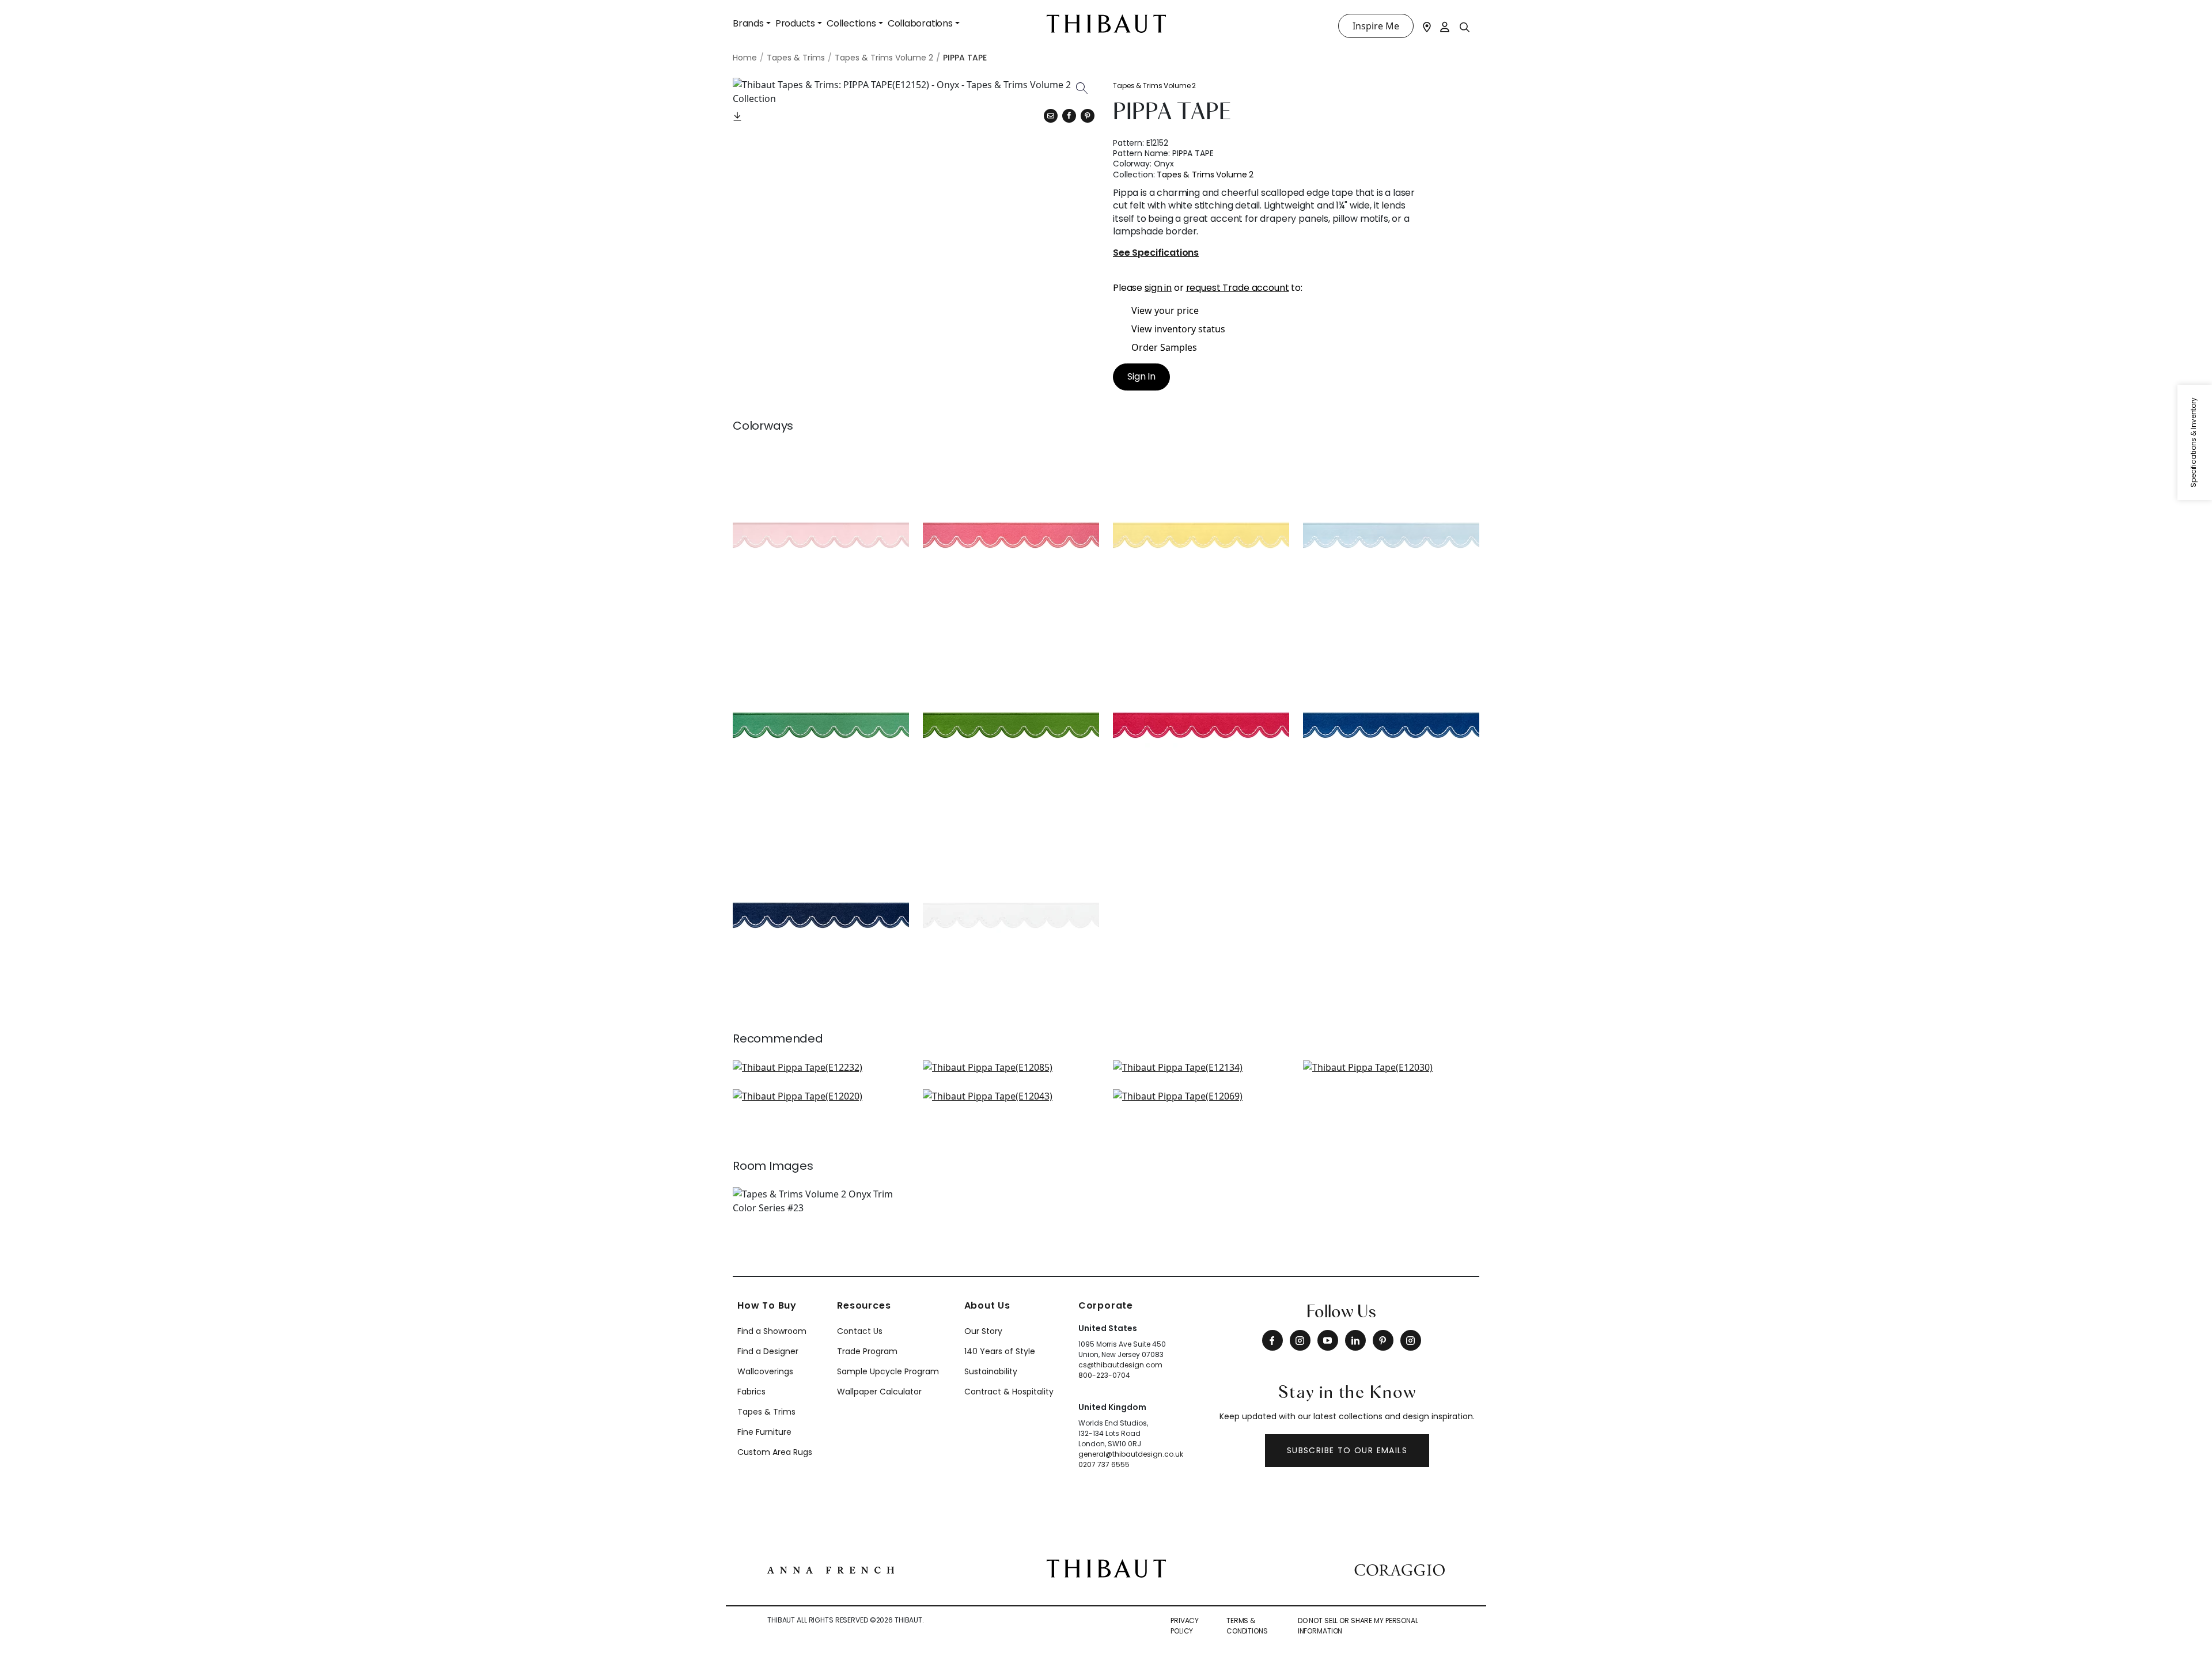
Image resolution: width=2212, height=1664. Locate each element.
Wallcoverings (765, 1371)
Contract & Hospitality (1009, 1392)
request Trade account (1238, 288)
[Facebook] (1272, 1340)
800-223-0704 (1104, 1375)
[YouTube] (1328, 1340)
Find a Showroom (772, 1331)
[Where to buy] (1427, 26)
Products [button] (795, 23)
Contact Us (860, 1331)
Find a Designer (768, 1351)
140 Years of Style (1000, 1351)
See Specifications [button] (1156, 253)
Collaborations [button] (920, 23)
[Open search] (1465, 26)
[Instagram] (1300, 1340)
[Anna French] (831, 1568)
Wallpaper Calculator (879, 1392)
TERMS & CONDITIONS (1247, 1626)
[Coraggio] (1399, 1568)
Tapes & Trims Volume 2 (1154, 86)
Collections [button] (851, 23)
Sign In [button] (1141, 376)
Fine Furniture (764, 1432)
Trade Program (867, 1351)
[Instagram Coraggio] (1411, 1340)
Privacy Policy (1185, 1626)
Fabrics (751, 1392)
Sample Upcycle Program (888, 1371)
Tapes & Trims (766, 1412)
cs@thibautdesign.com (1120, 1365)
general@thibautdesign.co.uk (1131, 1454)
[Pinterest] (1088, 116)
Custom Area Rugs (775, 1452)
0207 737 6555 (1104, 1464)
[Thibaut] (1106, 1568)
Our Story (983, 1331)
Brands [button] (748, 23)
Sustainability (991, 1371)
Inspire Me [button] (1376, 26)
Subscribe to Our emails (1347, 1450)
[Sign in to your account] (1445, 26)
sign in (1158, 288)
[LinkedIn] (1355, 1340)
